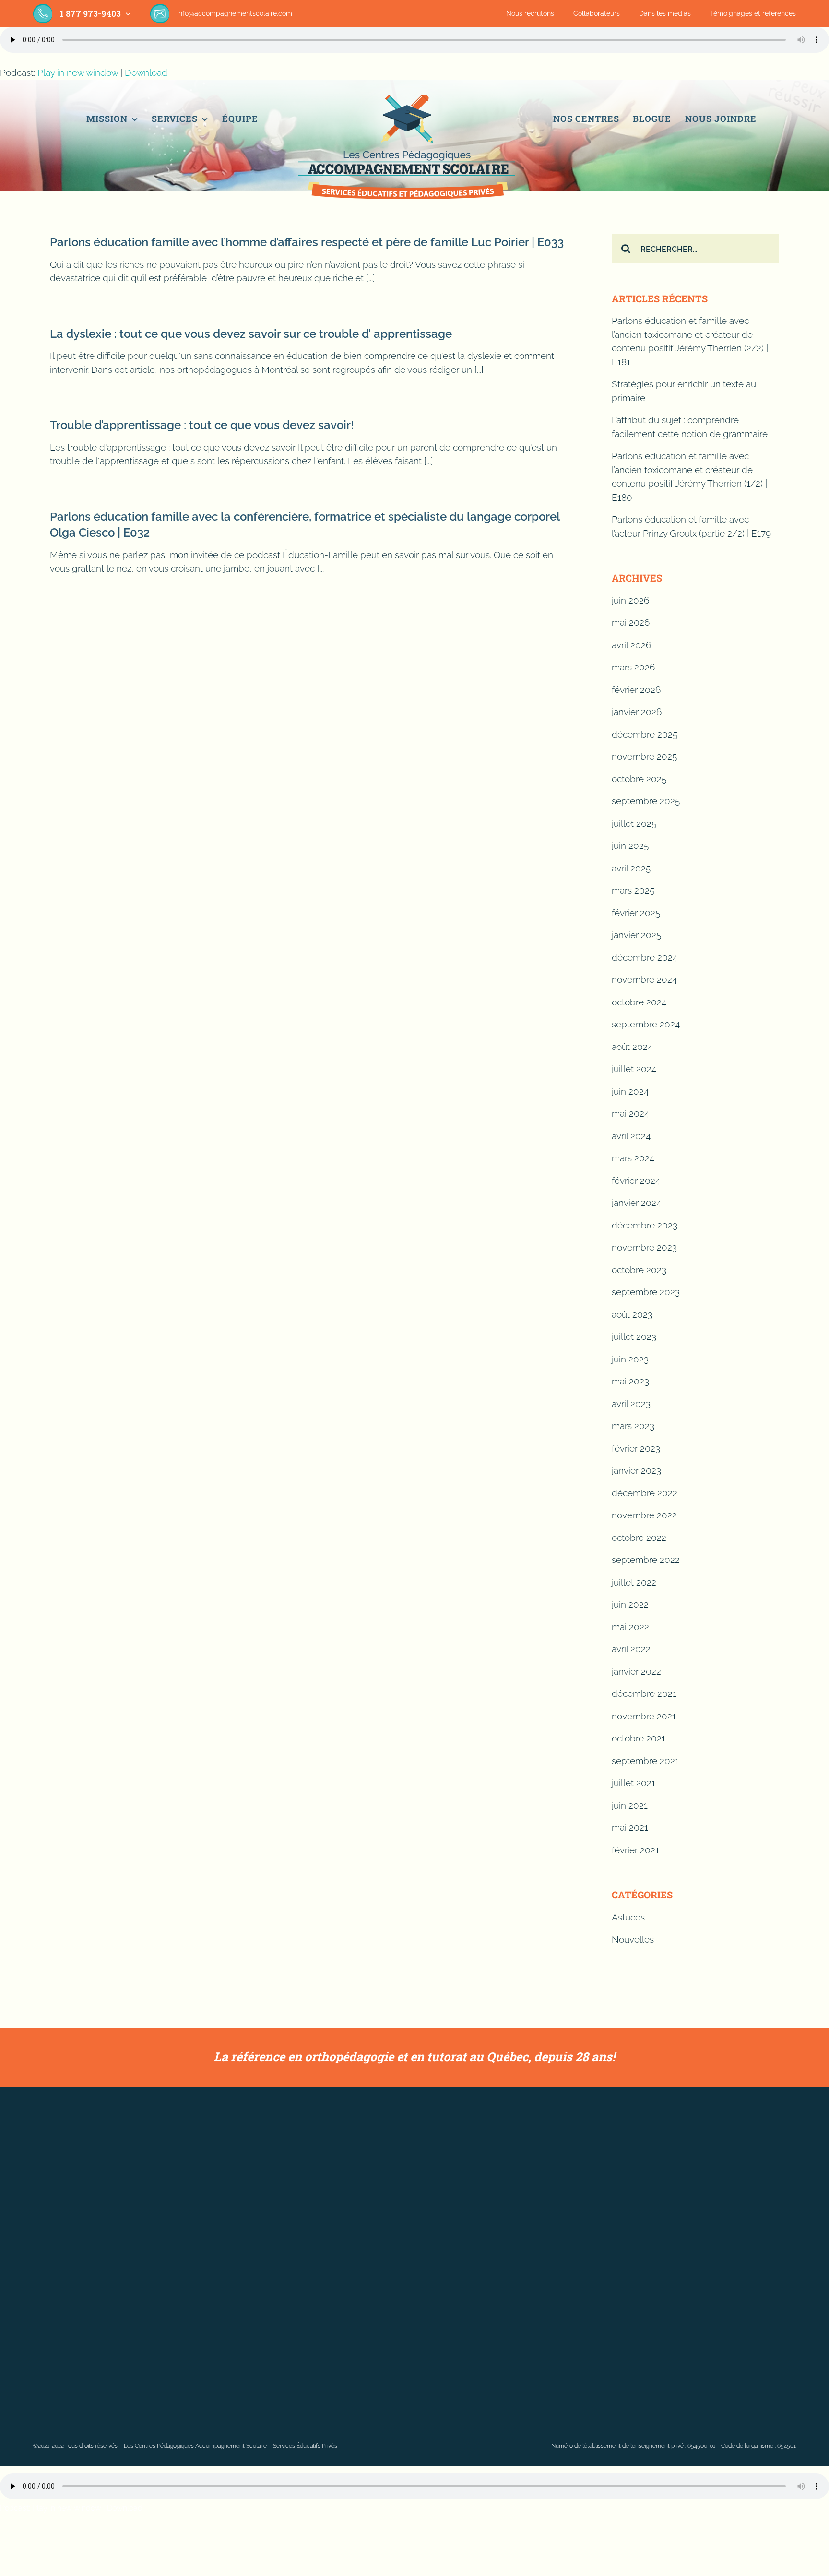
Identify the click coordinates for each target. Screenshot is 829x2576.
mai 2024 (630, 1113)
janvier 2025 (636, 935)
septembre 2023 (646, 1292)
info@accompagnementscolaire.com (235, 13)
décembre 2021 (644, 1693)
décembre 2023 (645, 1225)
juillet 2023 (634, 1336)
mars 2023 (633, 1426)
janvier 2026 (637, 712)
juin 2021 (630, 1805)
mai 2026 (631, 622)
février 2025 (636, 913)
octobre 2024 (639, 1002)
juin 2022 (630, 1604)
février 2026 (636, 690)
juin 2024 (630, 1091)
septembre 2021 (645, 1761)
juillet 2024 (634, 1069)
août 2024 (632, 1047)
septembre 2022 (646, 1560)
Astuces (628, 1917)
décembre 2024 (645, 957)
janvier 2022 (636, 1671)
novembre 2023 (644, 1247)
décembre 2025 (645, 734)
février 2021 (635, 1850)
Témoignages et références (753, 13)
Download (146, 72)
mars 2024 (633, 1158)
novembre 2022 (644, 1515)
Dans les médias (665, 13)
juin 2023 (630, 1359)
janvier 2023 (636, 1470)
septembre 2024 (646, 1024)
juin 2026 (630, 600)
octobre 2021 (639, 1738)
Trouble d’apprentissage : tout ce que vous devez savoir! (202, 425)
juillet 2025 (634, 823)
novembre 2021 (644, 1716)
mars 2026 (633, 667)
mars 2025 (633, 890)
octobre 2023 (639, 1270)
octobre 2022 (639, 1538)
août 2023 (632, 1314)
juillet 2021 (634, 1783)
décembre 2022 (645, 1493)
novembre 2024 (644, 979)
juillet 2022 (634, 1582)
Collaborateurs (597, 13)
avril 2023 (631, 1404)
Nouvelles (633, 1939)
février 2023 (636, 1448)
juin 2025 (630, 846)
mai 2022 (630, 1627)
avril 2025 (631, 868)
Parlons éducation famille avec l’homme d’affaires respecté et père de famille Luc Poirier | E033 (307, 242)
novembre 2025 (644, 756)
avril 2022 (631, 1649)
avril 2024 (631, 1136)
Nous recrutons (530, 13)
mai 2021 (630, 1827)
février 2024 (636, 1181)
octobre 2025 (639, 779)
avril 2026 (631, 645)
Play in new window (78, 72)
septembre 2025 (646, 801)
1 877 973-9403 (90, 13)
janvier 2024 (636, 1203)
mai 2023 (630, 1381)
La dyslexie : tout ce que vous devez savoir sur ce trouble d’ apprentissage (251, 334)
